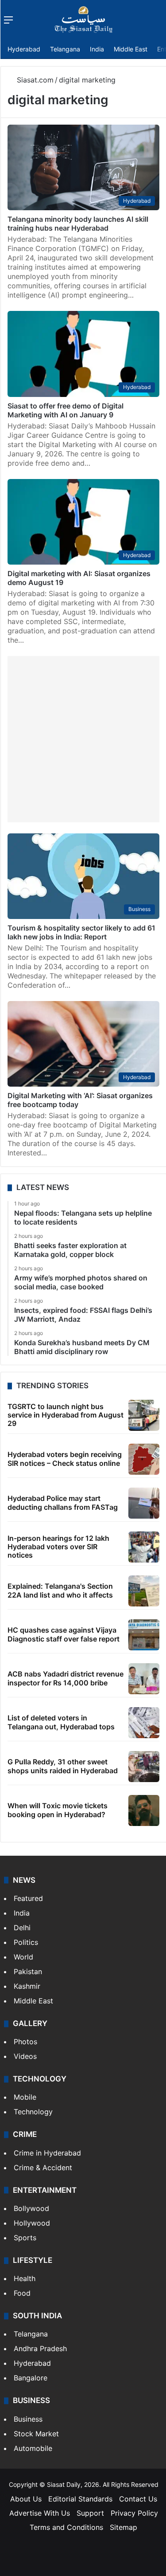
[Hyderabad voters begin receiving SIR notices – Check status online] (144, 1459)
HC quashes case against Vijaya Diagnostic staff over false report (64, 1634)
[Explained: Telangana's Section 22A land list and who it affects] (144, 1591)
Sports (25, 2238)
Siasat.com (34, 80)
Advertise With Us (40, 2513)
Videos (25, 2056)
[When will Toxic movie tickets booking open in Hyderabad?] (144, 1810)
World (23, 1957)
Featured (28, 1898)
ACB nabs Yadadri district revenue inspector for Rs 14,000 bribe (66, 1678)
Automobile (33, 2448)
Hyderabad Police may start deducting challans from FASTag (63, 1502)
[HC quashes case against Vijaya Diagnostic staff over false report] (144, 1635)
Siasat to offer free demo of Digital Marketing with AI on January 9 (66, 410)
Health (25, 2278)
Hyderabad (24, 49)
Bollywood (31, 2208)
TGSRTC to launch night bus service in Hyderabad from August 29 (66, 1415)
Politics (26, 1942)
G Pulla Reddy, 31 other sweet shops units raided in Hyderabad (63, 1766)
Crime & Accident (43, 2168)
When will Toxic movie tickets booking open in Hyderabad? (58, 1810)
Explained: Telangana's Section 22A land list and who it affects (60, 1590)
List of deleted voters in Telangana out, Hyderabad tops (61, 1722)
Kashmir (27, 1986)
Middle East (131, 49)
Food (22, 2293)
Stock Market (36, 2434)
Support (90, 2513)
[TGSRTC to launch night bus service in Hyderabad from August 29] (144, 1415)
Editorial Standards (80, 2499)
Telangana (65, 49)
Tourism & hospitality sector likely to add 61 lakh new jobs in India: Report (81, 932)
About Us (26, 2499)
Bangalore (31, 2378)
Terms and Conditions (66, 2527)
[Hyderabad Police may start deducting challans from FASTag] (144, 1503)
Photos (25, 2042)
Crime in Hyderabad (47, 2153)
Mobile (25, 2097)
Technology (33, 2112)
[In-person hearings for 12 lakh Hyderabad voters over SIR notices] (144, 1547)
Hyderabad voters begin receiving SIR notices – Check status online (65, 1459)
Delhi (22, 1928)
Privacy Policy (134, 2513)
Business (28, 2419)
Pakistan (28, 1971)
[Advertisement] (83, 739)
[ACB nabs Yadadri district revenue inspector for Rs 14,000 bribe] (144, 1679)
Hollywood (32, 2223)
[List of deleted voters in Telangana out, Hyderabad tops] (144, 1723)
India (97, 49)
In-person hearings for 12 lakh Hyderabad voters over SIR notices (58, 1547)
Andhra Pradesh (40, 2348)
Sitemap (124, 2527)
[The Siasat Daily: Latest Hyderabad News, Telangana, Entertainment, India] (84, 20)
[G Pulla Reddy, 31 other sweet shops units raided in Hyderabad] (144, 1767)
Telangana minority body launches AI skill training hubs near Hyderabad (78, 224)
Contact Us (138, 2499)
